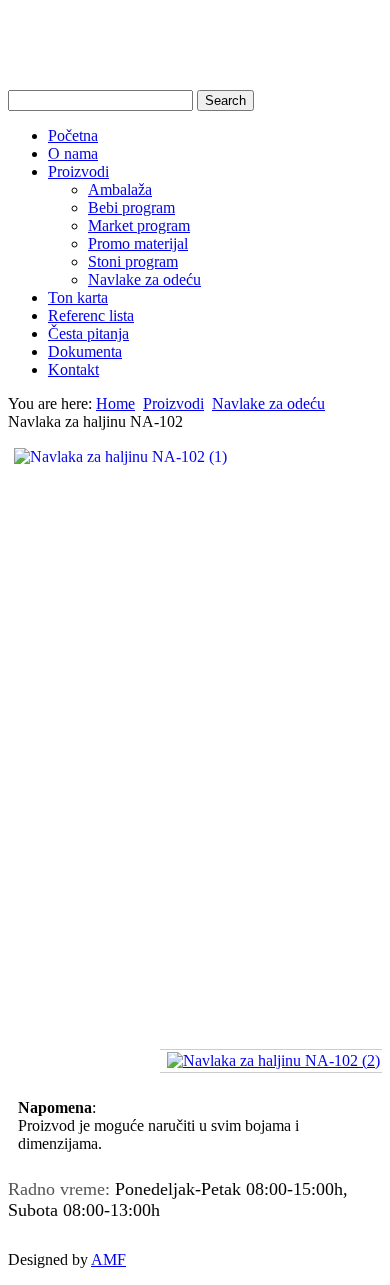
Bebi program (131, 207)
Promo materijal (138, 243)
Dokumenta (85, 351)
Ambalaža (120, 189)
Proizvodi (78, 171)
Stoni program (133, 261)
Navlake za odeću (144, 279)
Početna (73, 135)
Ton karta (78, 297)
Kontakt (73, 369)
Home (115, 403)
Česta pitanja (88, 333)
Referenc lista (91, 315)
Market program (139, 225)
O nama (73, 153)
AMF (108, 1259)
